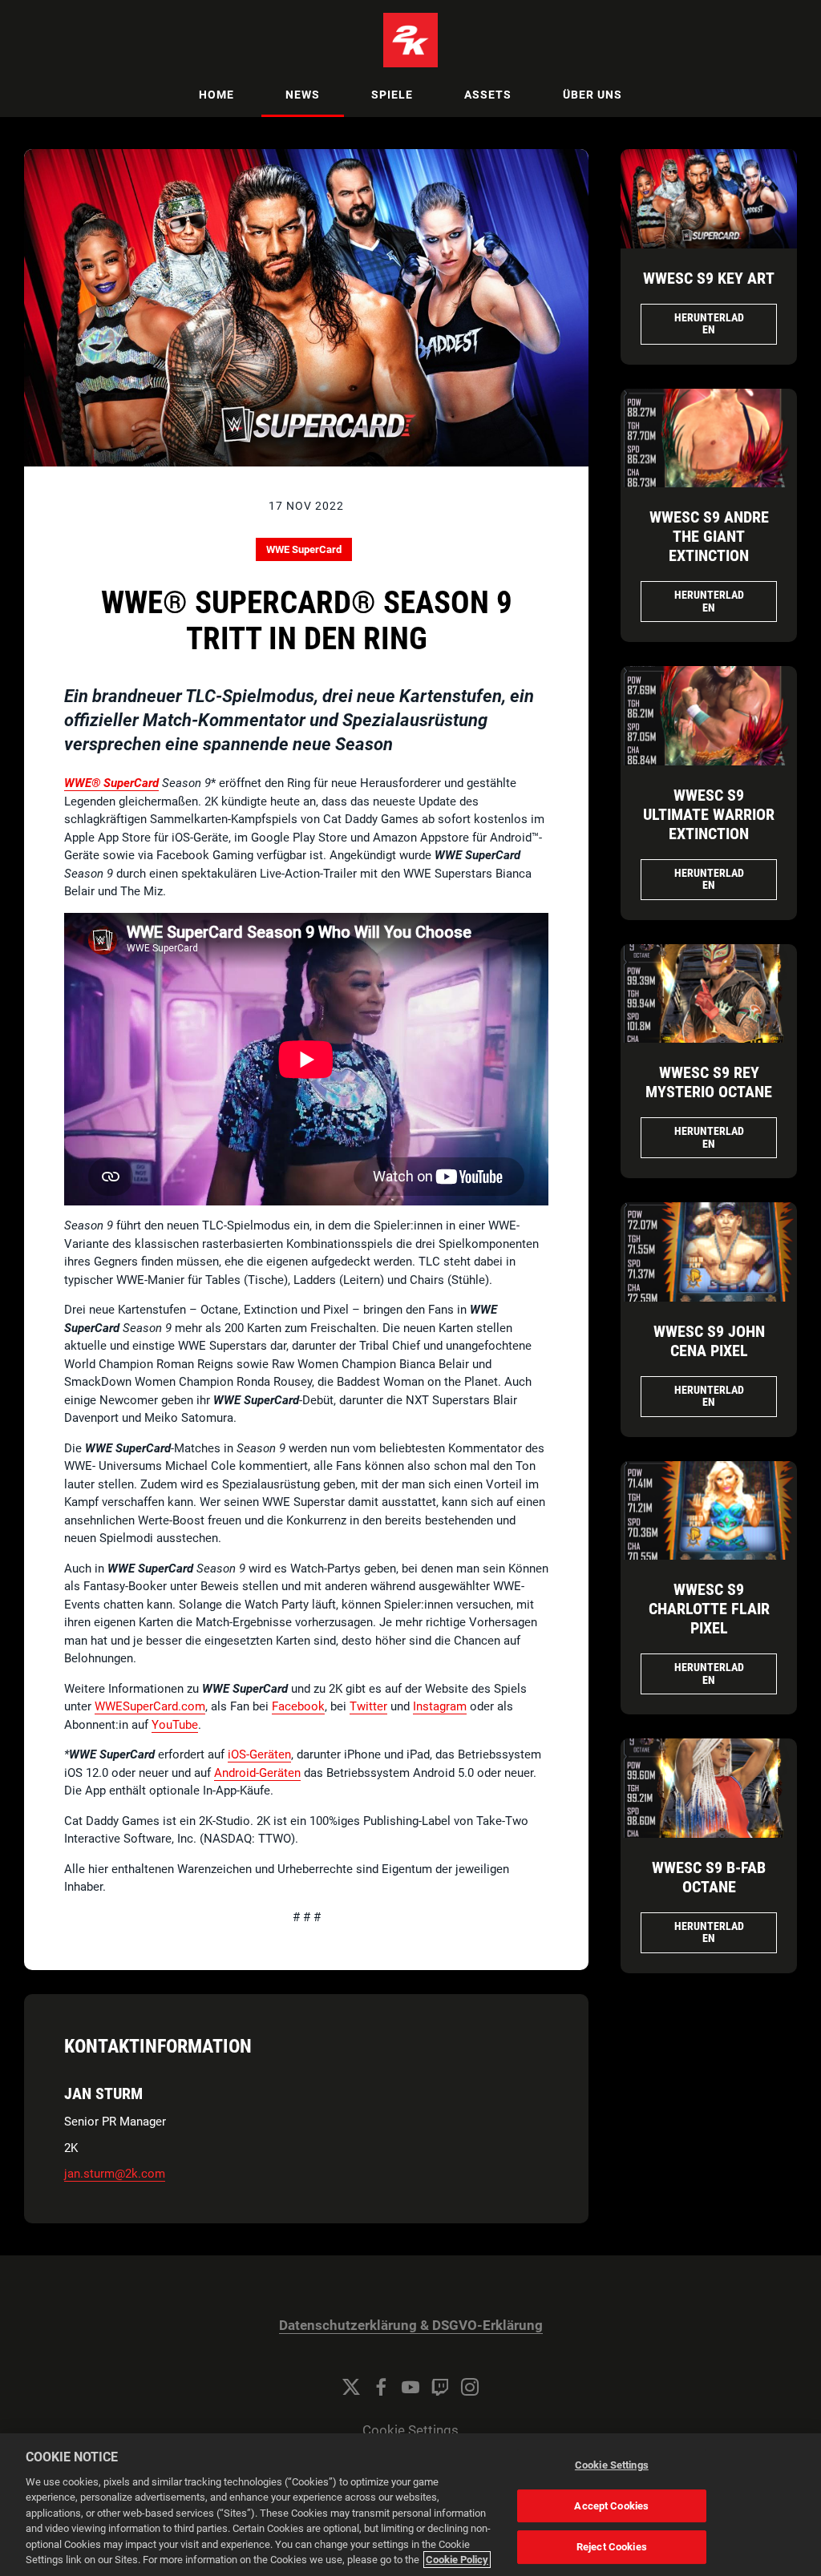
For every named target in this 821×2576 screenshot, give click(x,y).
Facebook (298, 1706)
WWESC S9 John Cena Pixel (709, 1341)
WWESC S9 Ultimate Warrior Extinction (709, 814)
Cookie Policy (457, 2560)
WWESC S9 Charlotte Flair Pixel (709, 1609)
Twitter (368, 1706)
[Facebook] (381, 2387)
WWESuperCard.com (150, 1706)
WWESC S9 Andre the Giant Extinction (709, 536)
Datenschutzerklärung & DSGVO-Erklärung (411, 2326)
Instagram (440, 1706)
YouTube (175, 1725)
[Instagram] (470, 2387)
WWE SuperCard (304, 549)
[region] (410, 2505)
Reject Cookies (612, 2547)
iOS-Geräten (259, 1754)
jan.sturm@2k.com (115, 2174)
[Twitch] (440, 2387)
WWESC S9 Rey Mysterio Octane (709, 1082)
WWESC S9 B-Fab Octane (709, 1877)
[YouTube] (410, 2387)
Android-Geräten (257, 1773)
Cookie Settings (410, 2431)
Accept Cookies (611, 2506)
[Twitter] (351, 2387)
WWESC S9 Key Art (709, 278)
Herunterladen (709, 323)
